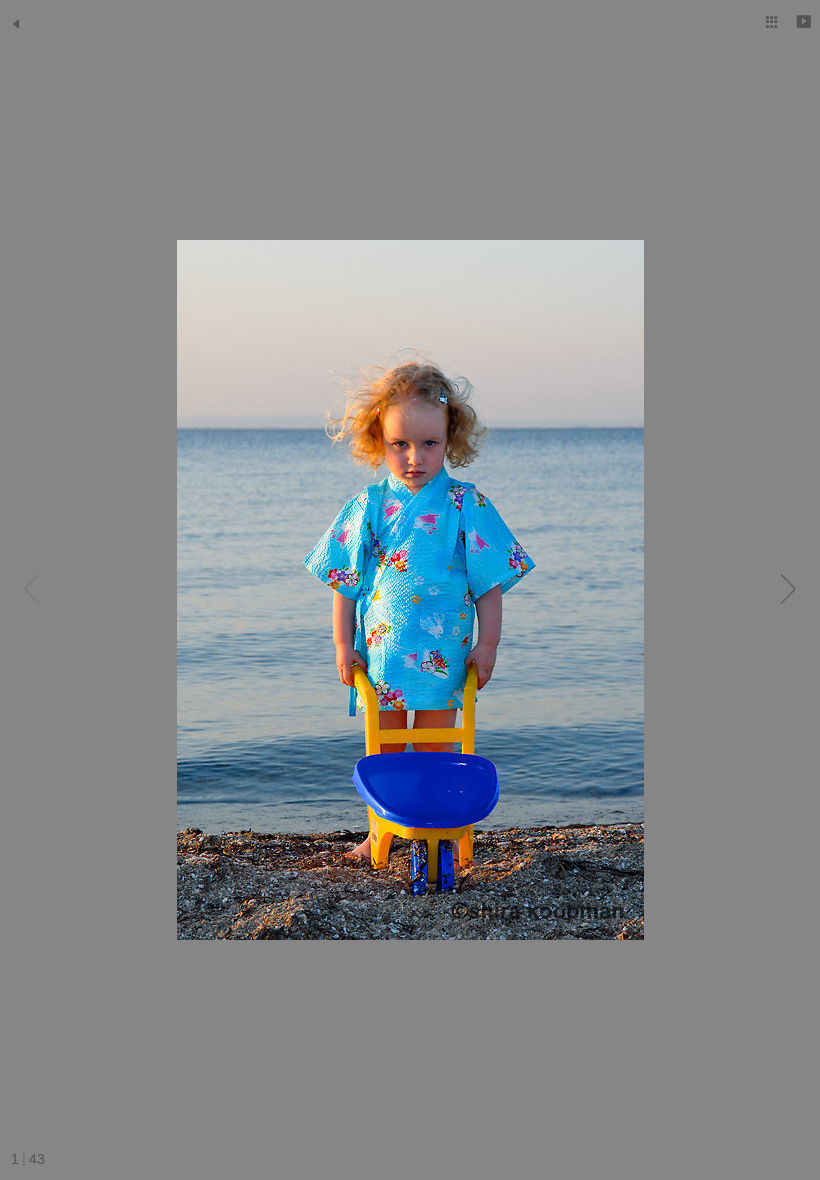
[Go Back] (16, 24)
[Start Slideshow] (804, 22)
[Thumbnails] (772, 22)
